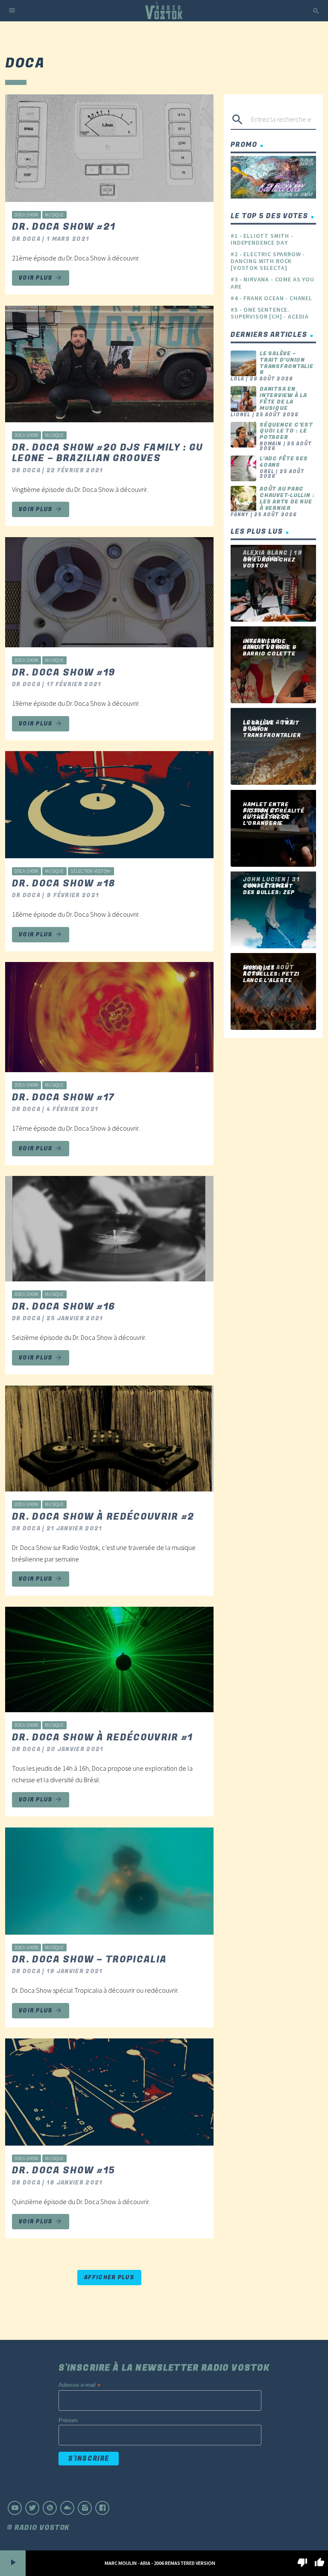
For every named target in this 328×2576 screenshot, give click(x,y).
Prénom (68, 2420)
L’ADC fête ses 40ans (284, 462)
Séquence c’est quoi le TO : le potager (286, 431)
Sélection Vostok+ (91, 871)
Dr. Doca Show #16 (64, 1307)
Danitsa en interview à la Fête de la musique (283, 398)
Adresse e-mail (79, 2385)
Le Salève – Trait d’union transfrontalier (287, 363)
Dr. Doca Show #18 (64, 883)
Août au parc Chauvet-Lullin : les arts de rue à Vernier (287, 498)
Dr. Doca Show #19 (64, 673)
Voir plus (41, 278)
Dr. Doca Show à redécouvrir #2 (103, 1517)
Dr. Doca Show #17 (63, 1097)
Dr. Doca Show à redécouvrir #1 (102, 1737)
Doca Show (26, 215)
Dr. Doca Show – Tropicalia (89, 1959)
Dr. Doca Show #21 (64, 227)
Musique (54, 215)
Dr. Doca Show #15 (63, 2170)
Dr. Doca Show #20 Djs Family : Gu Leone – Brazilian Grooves (108, 453)
